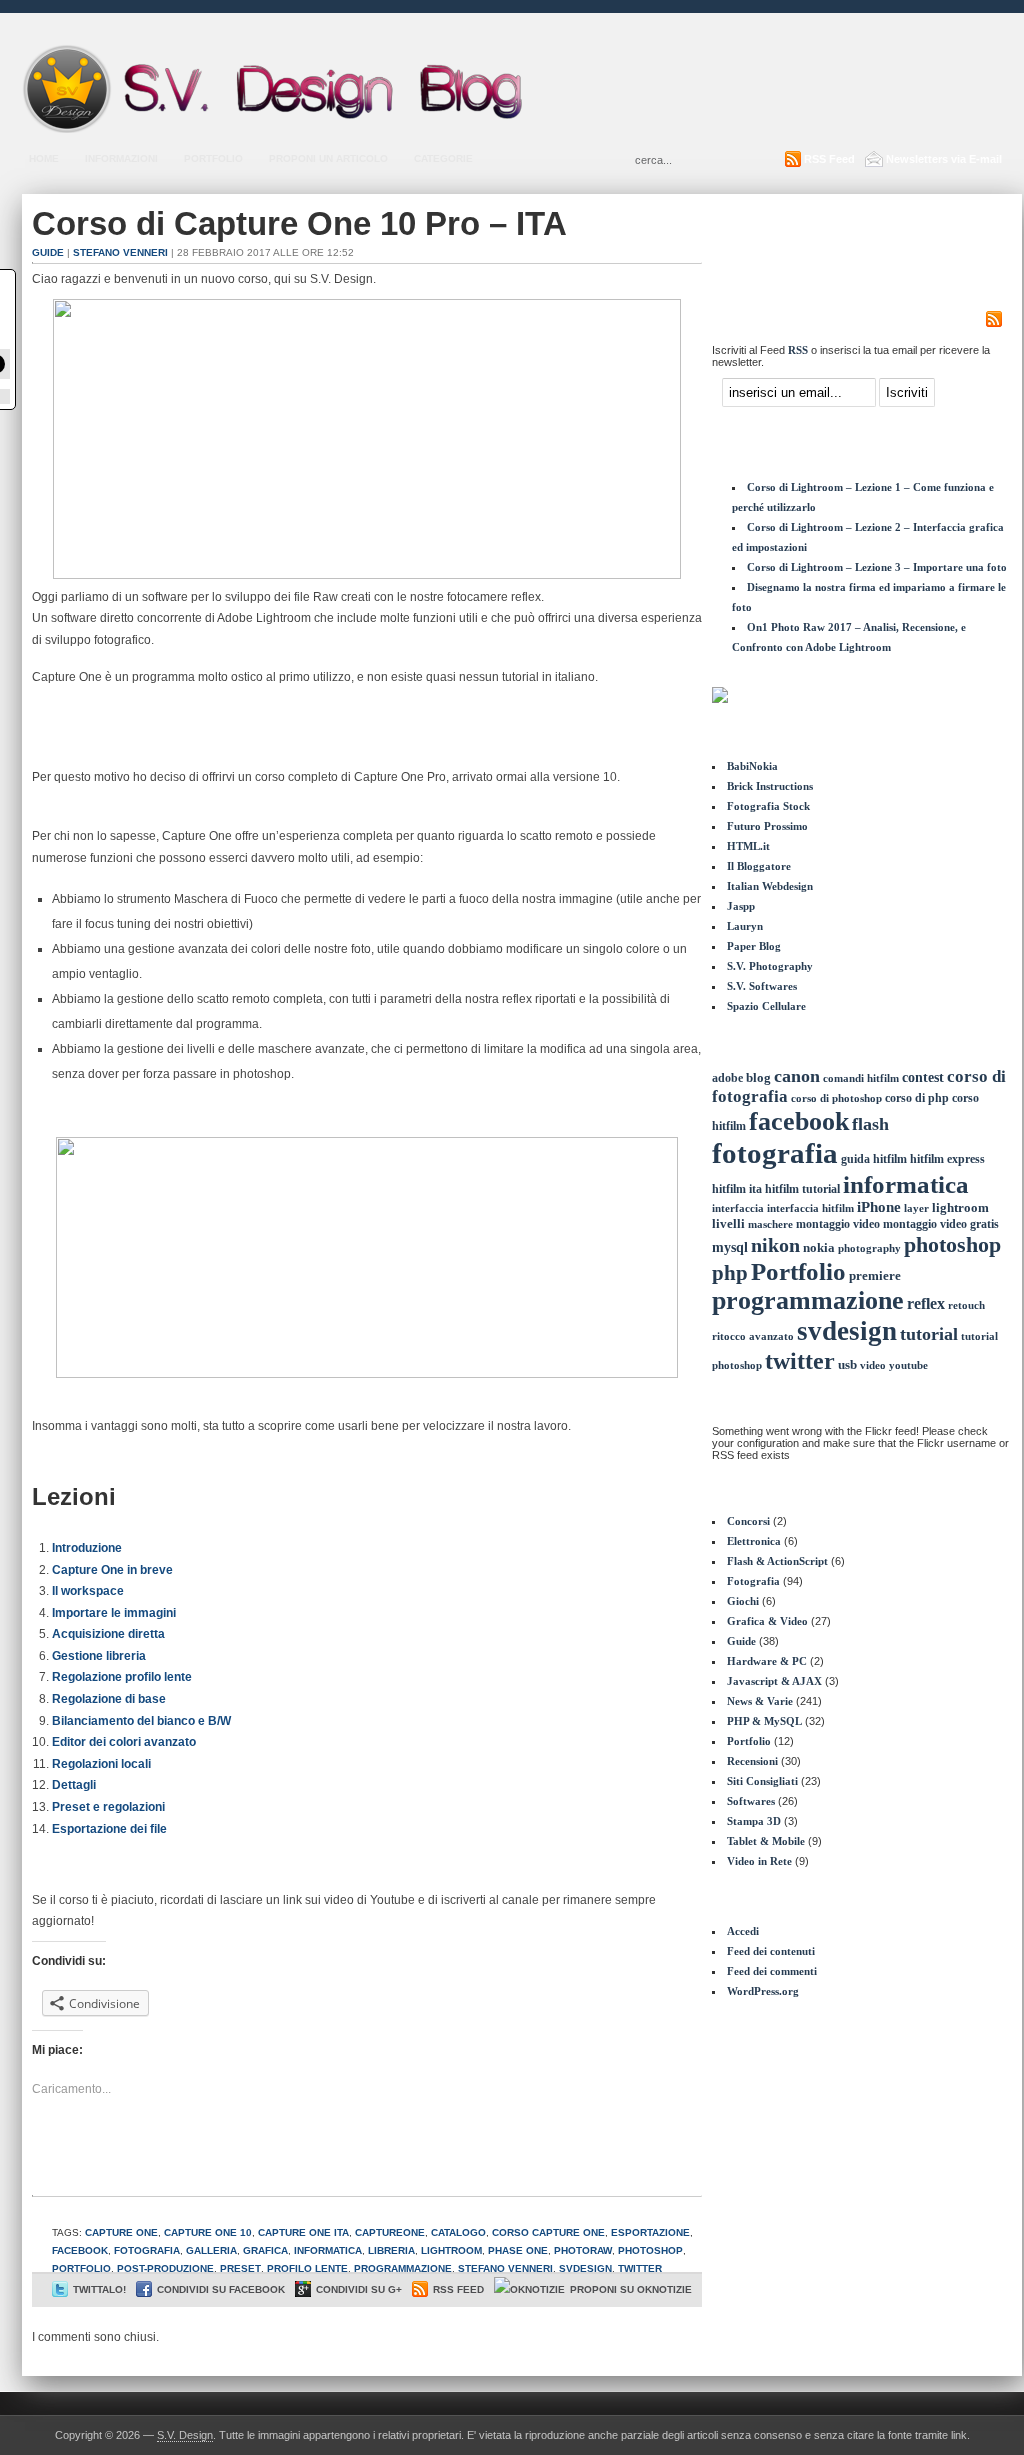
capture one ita (303, 2232)
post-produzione (165, 2268)
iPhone (879, 1207)
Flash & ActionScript (777, 1561)
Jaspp (741, 906)
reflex (926, 1303)
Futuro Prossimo (767, 826)
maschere (770, 1224)
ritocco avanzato (753, 1336)
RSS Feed (829, 159)
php (730, 1273)
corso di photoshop (836, 1098)
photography (869, 1248)
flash (870, 1124)
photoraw (583, 2250)
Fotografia (753, 1581)
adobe (727, 1078)
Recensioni (752, 1761)
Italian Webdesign (770, 886)
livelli (728, 1223)
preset (240, 2268)
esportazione (650, 2232)
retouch (966, 1305)
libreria (391, 2250)
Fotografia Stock (768, 806)
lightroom (451, 2250)
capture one (121, 2232)
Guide (48, 252)
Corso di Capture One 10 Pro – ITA (299, 224)
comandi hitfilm (861, 1078)
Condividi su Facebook (221, 2289)
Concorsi (748, 1521)
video (873, 1365)
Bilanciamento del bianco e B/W (141, 1721)
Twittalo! (99, 2289)
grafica (265, 2250)
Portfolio (213, 158)
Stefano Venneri (120, 252)
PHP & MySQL (764, 1721)
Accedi (743, 1931)
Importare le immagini (114, 1613)
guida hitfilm (874, 1159)
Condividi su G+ (359, 2289)
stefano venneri (505, 2268)
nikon (775, 1245)
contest (923, 1077)
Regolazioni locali (101, 1764)
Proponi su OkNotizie (631, 2289)
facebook (80, 2250)
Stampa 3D (754, 1821)
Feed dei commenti (772, 1971)
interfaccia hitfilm (810, 1208)
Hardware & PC (767, 1661)
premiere (875, 1276)
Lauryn (745, 926)
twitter (640, 2268)
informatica (328, 2250)
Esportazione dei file (109, 1829)
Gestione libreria (99, 1656)
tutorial (929, 1334)
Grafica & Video (767, 1621)
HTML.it (748, 846)
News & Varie (760, 1701)
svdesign (585, 2268)
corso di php (917, 1098)
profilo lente (307, 2268)
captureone (390, 2232)
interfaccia (738, 1208)
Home (44, 158)
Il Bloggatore (759, 866)
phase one (518, 2250)
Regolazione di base (109, 1699)
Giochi (743, 1601)
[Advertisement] (768, 93)
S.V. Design (185, 2435)
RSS (798, 350)
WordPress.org (763, 1991)
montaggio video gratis (941, 1224)
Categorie (443, 158)
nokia (819, 1248)
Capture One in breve (112, 1570)
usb (847, 1365)
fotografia (147, 2250)
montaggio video (838, 1224)
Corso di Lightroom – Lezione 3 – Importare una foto (877, 567)
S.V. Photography (770, 966)
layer (916, 1208)
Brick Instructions (770, 786)
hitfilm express (947, 1159)
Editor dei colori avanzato (124, 1742)
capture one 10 (208, 2232)
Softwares (751, 1801)
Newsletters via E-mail (944, 159)
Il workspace (88, 1591)
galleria (211, 2250)
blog (758, 1077)
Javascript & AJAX (774, 1681)
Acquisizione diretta (108, 1634)
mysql (730, 1247)
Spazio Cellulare (766, 1006)
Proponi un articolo (328, 158)
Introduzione (87, 1548)
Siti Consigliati (762, 1781)
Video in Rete (759, 1861)
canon (797, 1076)
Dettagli (74, 1785)
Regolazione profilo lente (122, 1677)
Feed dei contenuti (771, 1951)
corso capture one (548, 2232)
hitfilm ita (737, 1189)
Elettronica (754, 1541)
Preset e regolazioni (108, 1807)
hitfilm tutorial (802, 1189)
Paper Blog (754, 946)
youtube (908, 1365)
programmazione (403, 2268)
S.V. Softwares (762, 986)
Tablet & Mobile (766, 1841)
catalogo (458, 2232)
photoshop (650, 2250)
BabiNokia (752, 766)
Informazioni (121, 158)
